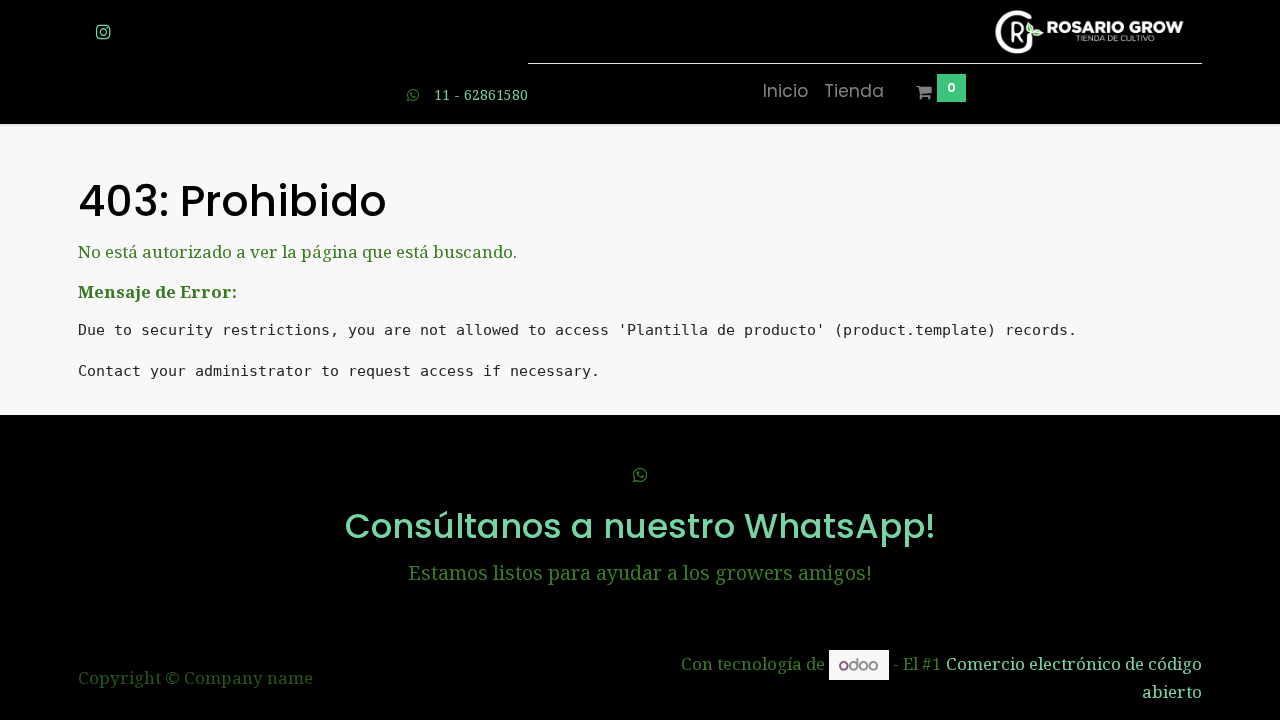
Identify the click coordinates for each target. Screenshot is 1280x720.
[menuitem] (785, 92)
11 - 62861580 (481, 94)
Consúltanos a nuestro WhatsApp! (640, 526)
